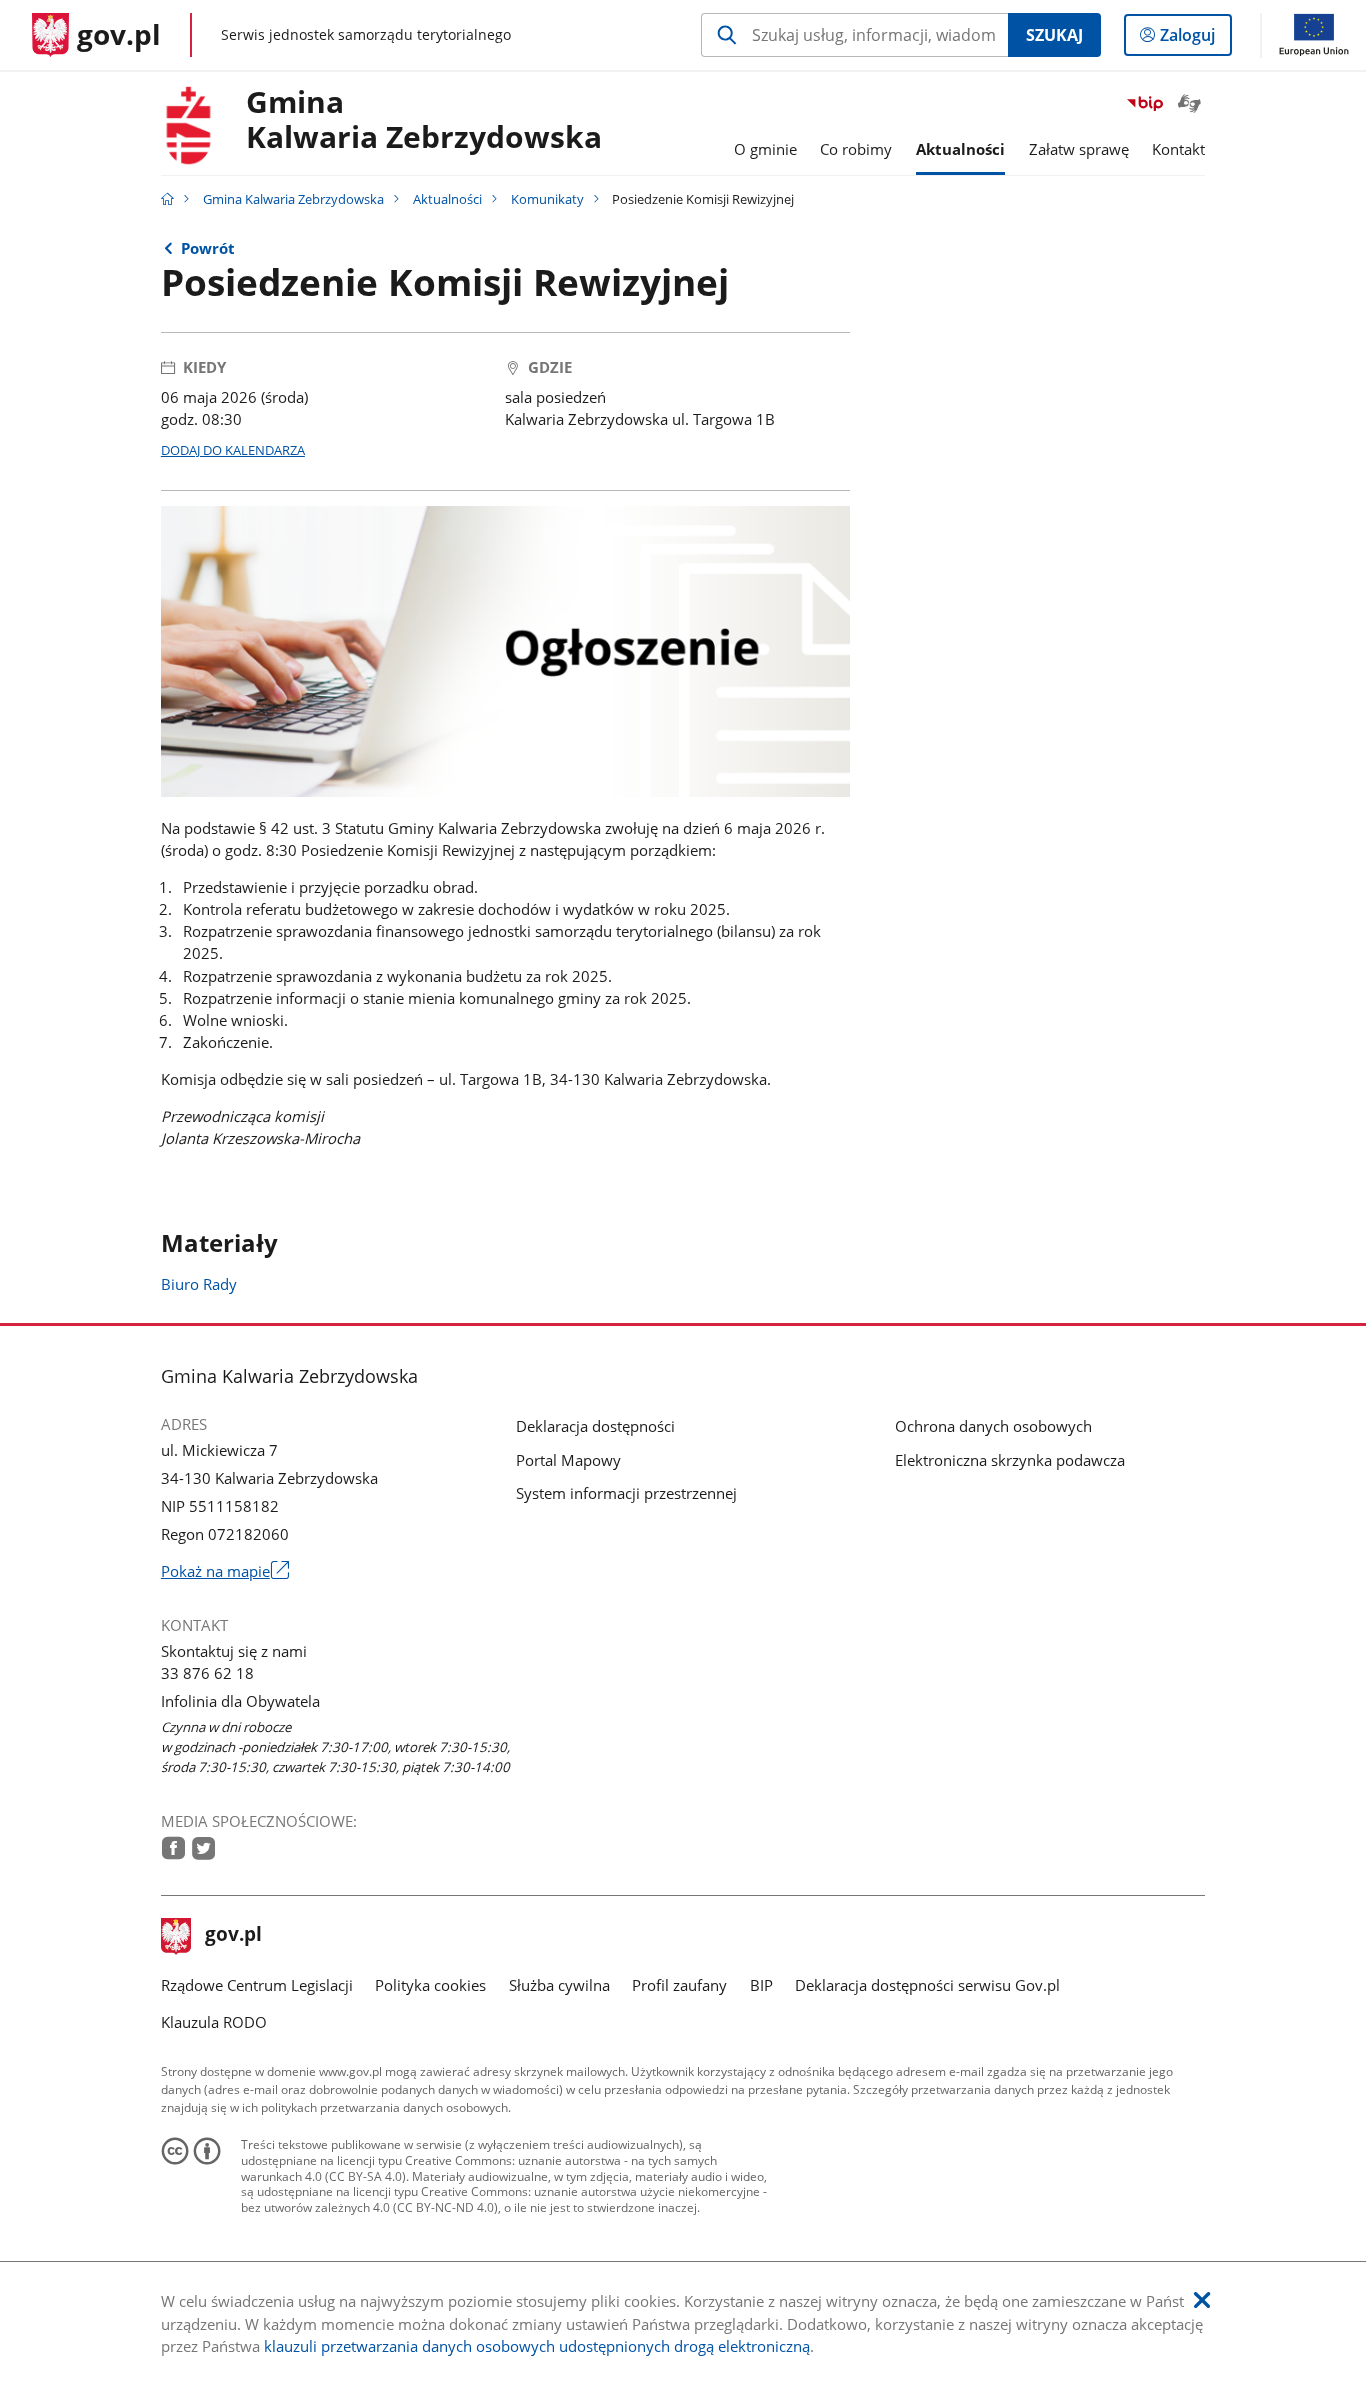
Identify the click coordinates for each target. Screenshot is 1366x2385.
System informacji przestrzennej (626, 1493)
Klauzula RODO (214, 2022)
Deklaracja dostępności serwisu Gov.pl (927, 1985)
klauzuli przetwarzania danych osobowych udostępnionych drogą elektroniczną (537, 2346)
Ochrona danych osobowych (993, 1426)
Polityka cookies (430, 1985)
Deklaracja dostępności (595, 1426)
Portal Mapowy (568, 1460)
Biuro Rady (199, 1284)
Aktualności (447, 199)
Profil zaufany (679, 1985)
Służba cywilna (559, 1985)
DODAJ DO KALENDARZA (233, 450)
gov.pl (233, 1936)
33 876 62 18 (207, 1673)
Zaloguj (1195, 39)
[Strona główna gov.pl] (167, 199)
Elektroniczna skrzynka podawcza (1010, 1460)
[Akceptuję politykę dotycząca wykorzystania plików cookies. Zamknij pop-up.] (1202, 2300)
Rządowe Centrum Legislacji (257, 1985)
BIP (761, 1985)
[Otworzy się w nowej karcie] (173, 1848)
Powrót (208, 248)
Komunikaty (547, 199)
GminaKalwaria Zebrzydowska (424, 120)
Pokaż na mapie (225, 1571)
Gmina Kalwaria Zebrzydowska (293, 199)
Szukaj (1054, 35)
